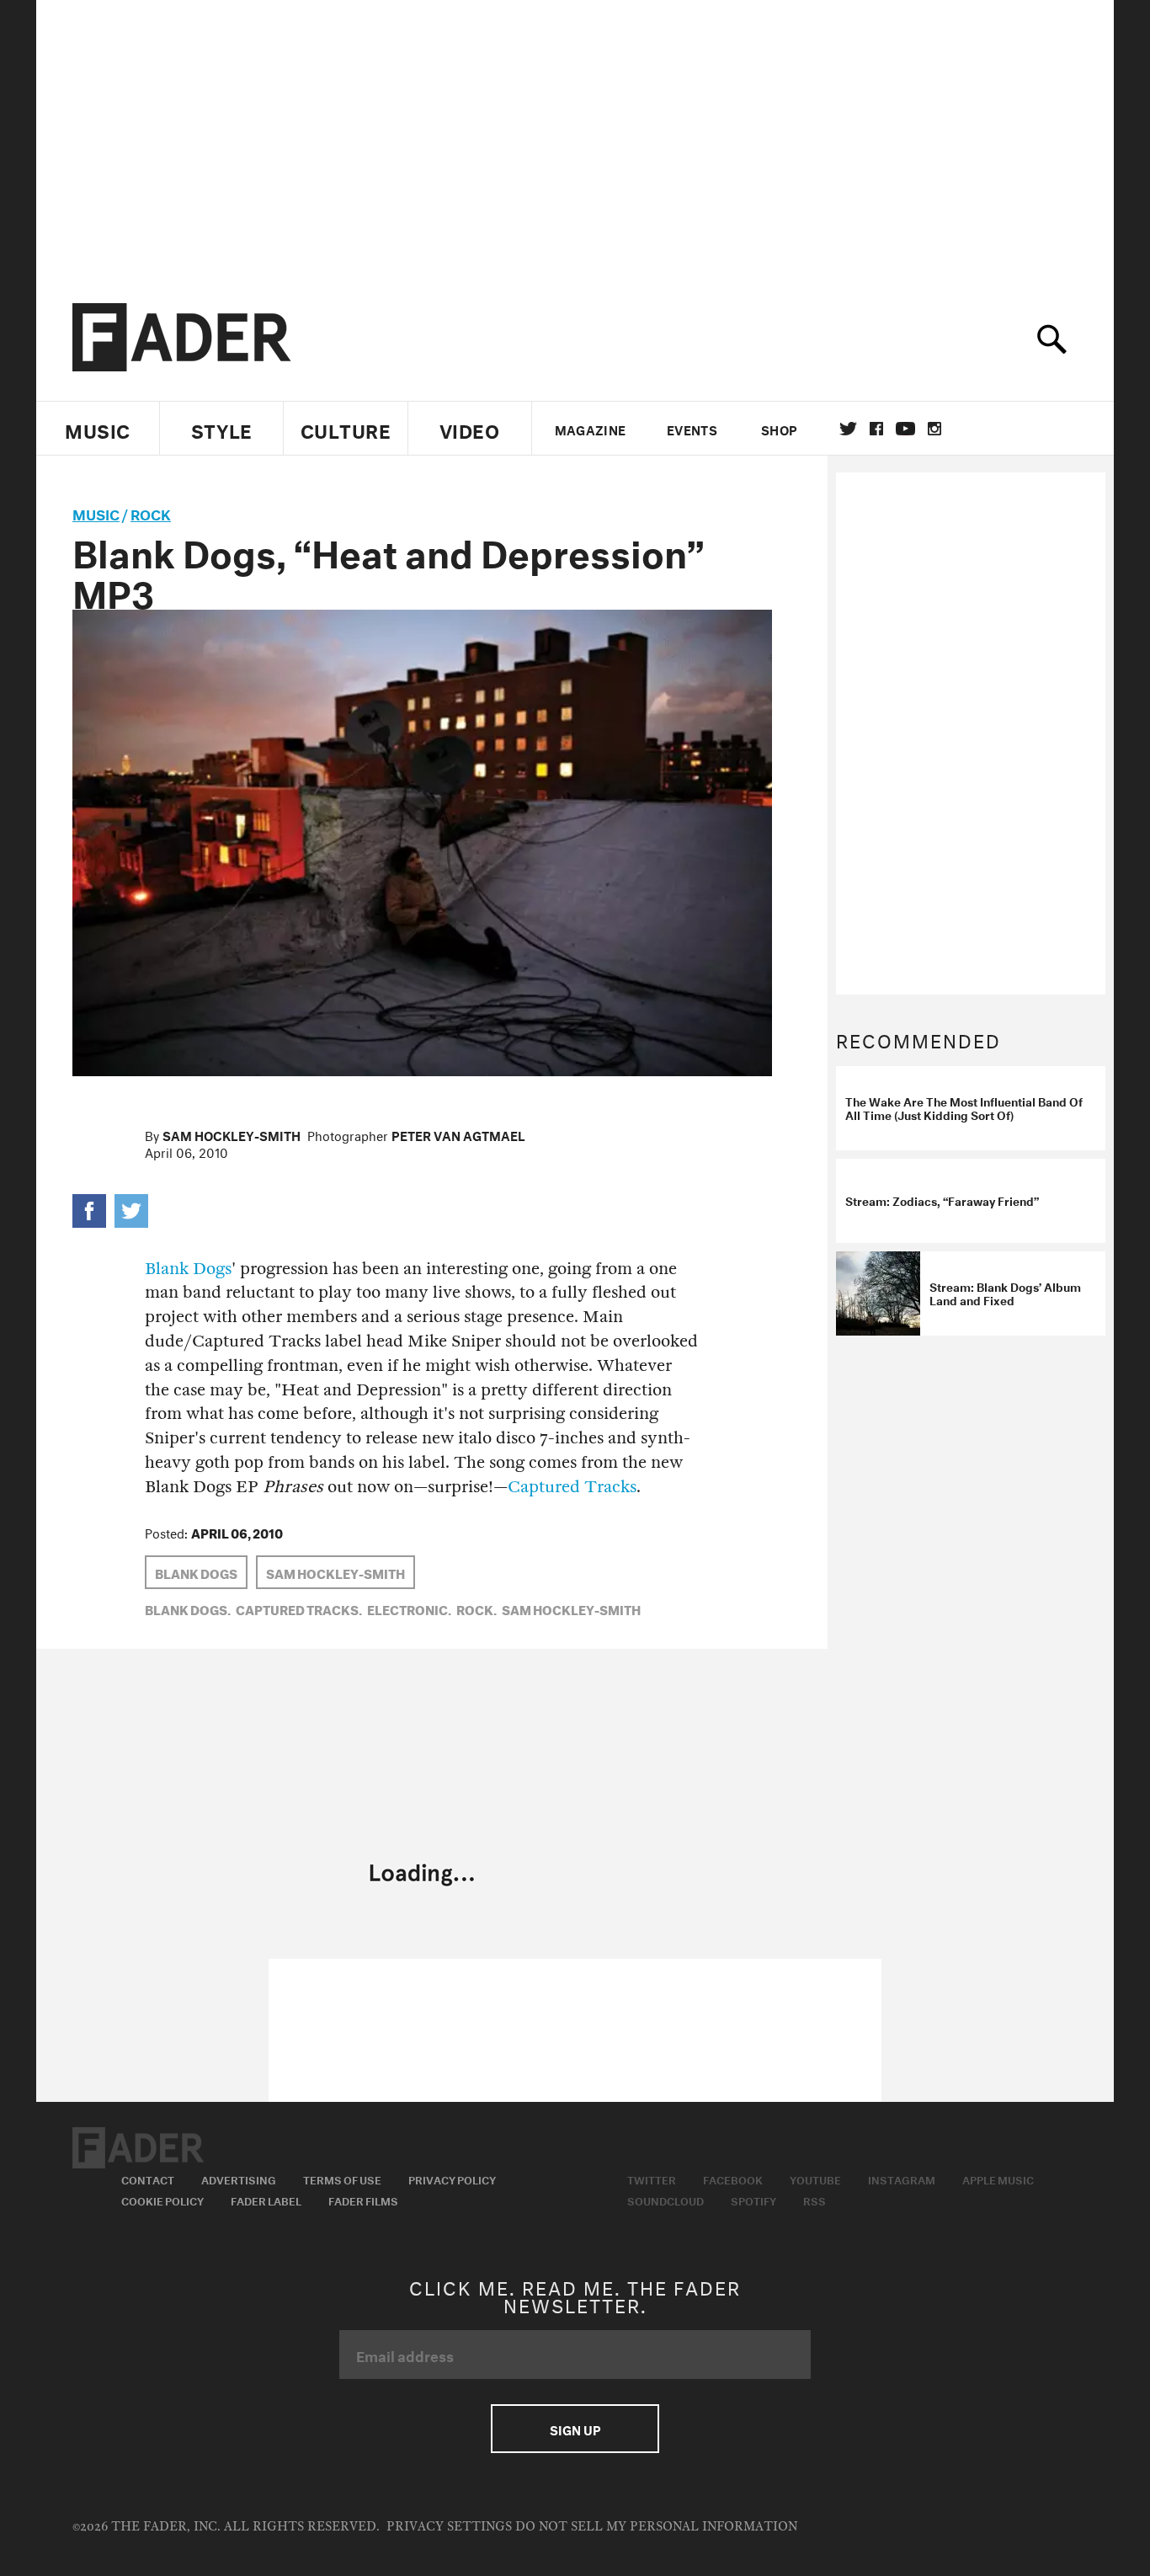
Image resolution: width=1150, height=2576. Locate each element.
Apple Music (998, 2179)
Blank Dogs (188, 1269)
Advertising (239, 2179)
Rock (151, 512)
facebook (876, 429)
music (96, 512)
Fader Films (363, 2200)
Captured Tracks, (299, 1608)
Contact (148, 2179)
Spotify (753, 2200)
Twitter (848, 429)
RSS (815, 2200)
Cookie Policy (162, 2200)
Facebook (733, 2179)
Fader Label (266, 2200)
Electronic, (409, 1608)
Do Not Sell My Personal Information (656, 2527)
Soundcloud (666, 2200)
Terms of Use (342, 2179)
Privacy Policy (452, 2179)
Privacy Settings (449, 2527)
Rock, (477, 1608)
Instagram (902, 2179)
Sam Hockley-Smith (232, 1134)
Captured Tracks (572, 1487)
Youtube (815, 2179)
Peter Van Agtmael (458, 1134)
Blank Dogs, (188, 1608)
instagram (934, 429)
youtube (905, 429)
